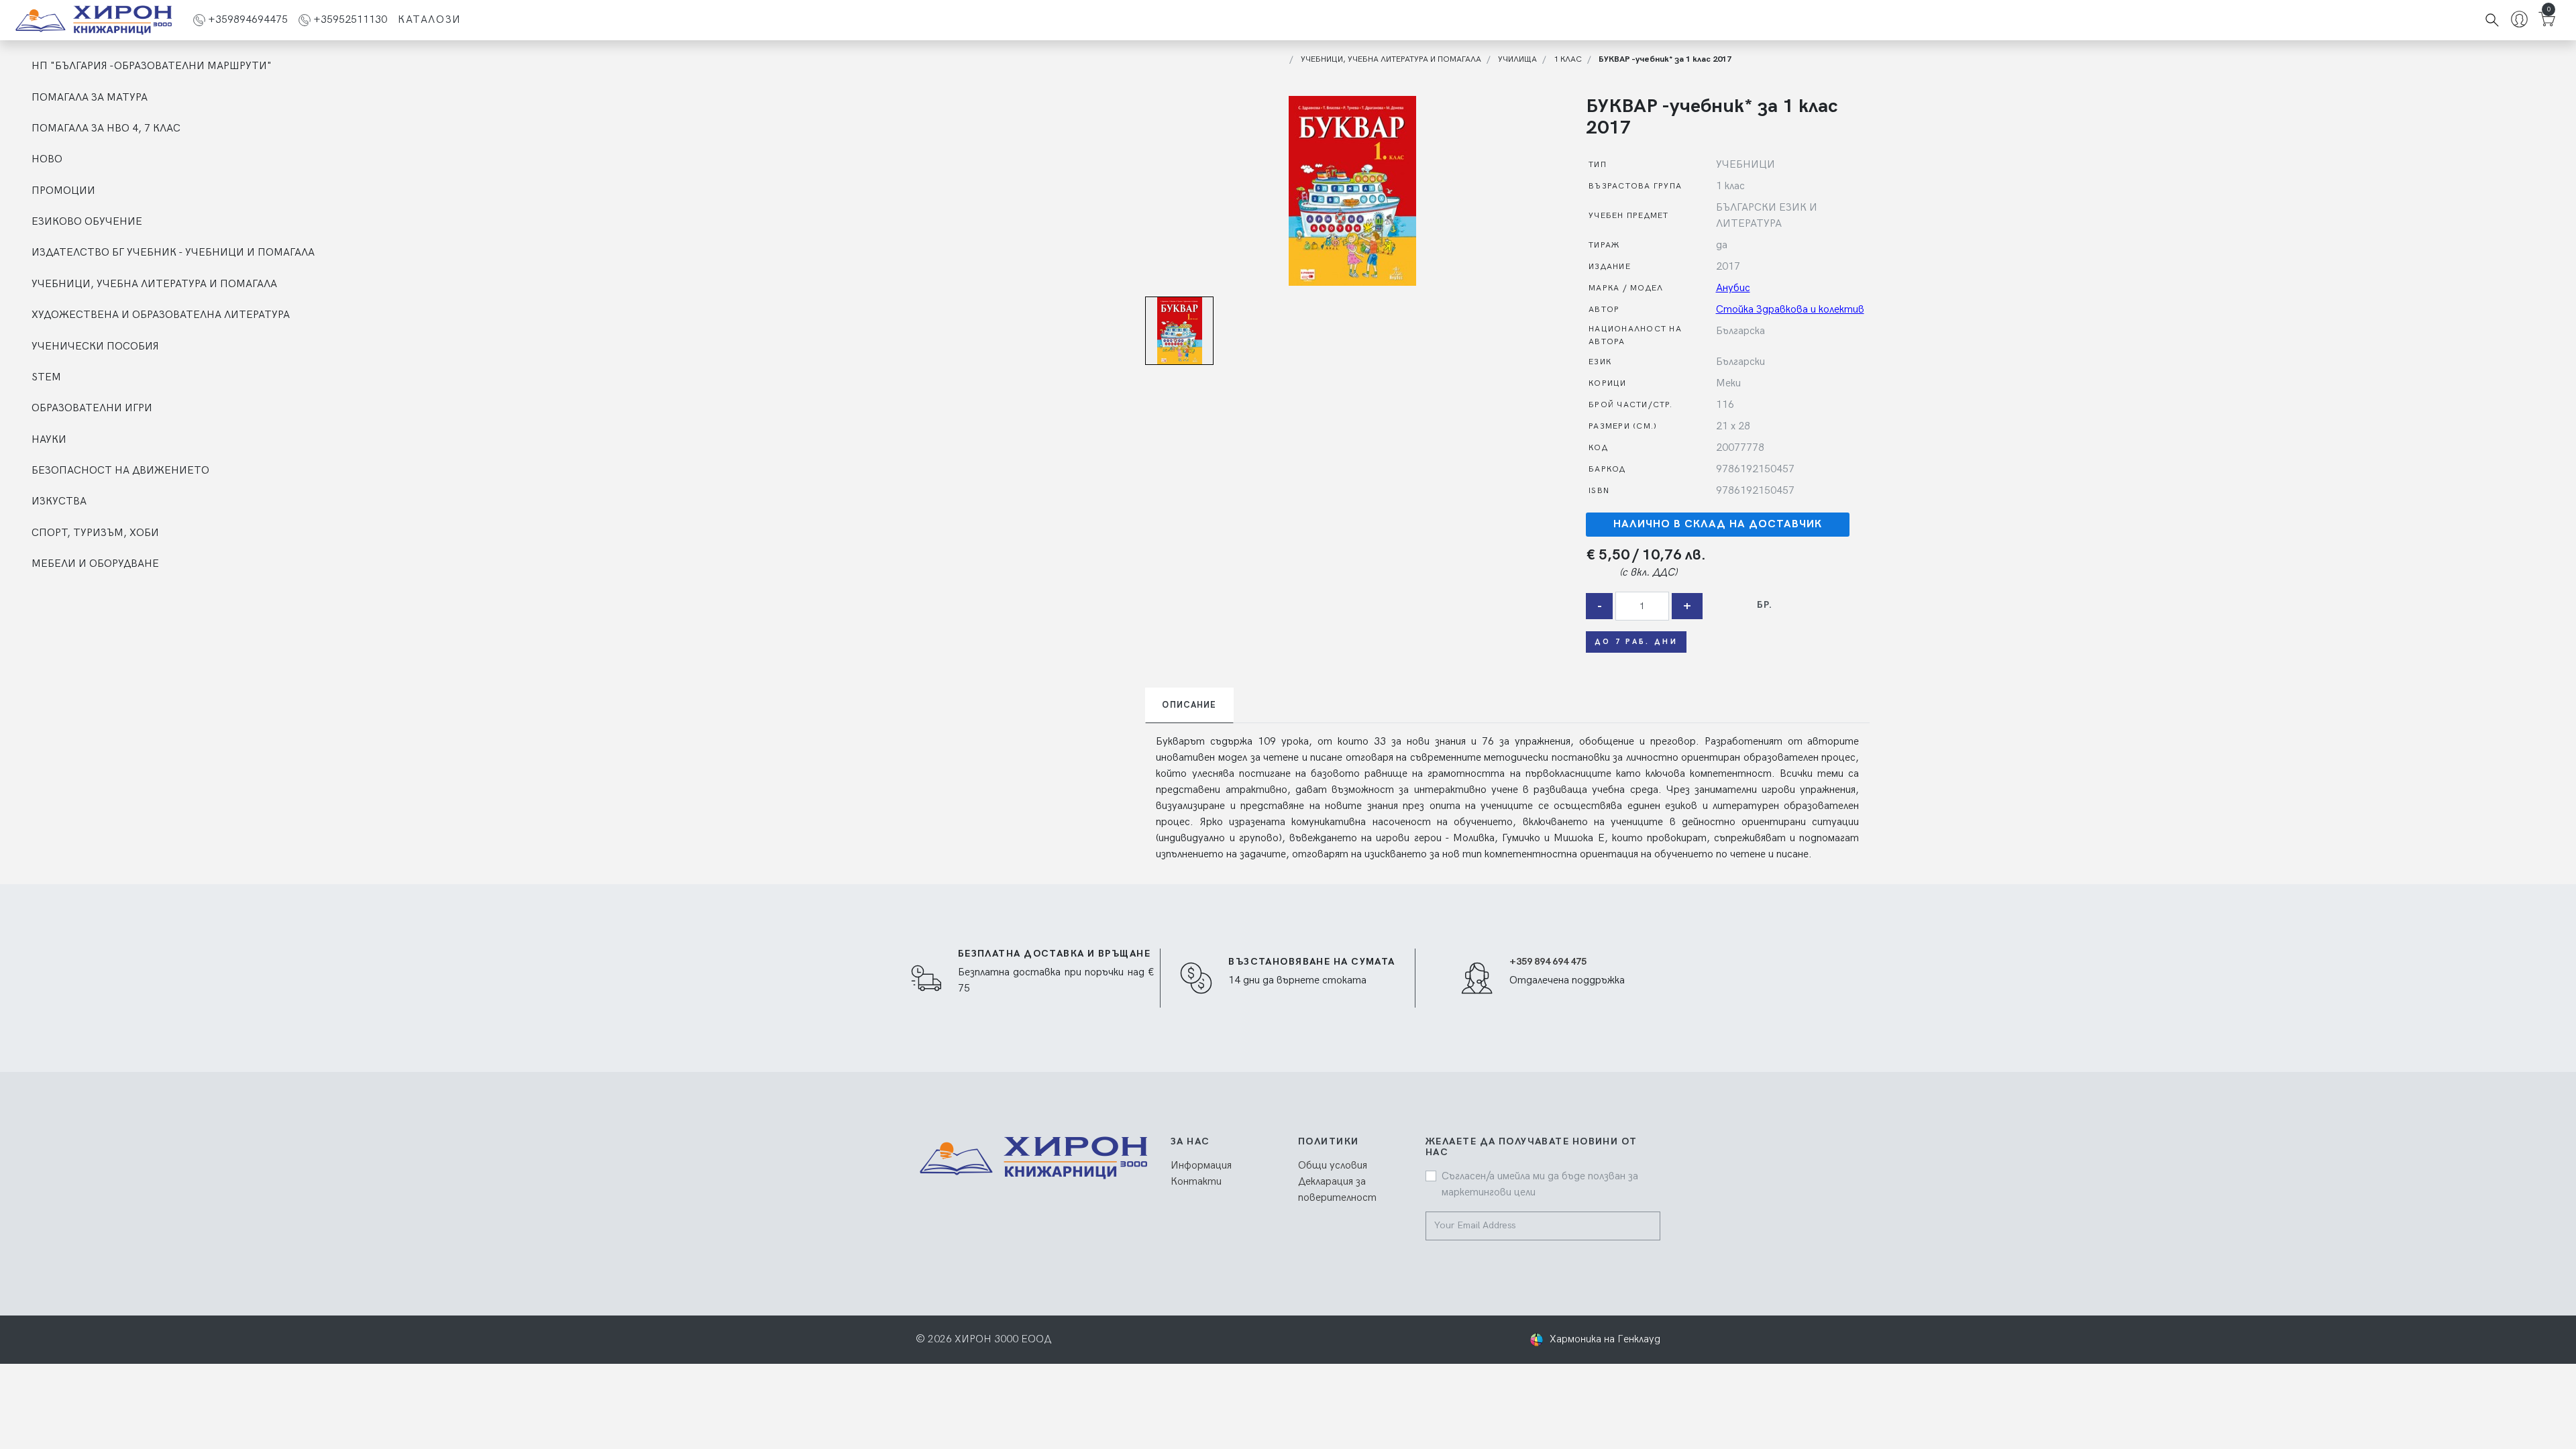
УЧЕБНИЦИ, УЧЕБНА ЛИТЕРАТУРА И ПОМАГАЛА (154, 284)
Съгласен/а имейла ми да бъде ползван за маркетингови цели (1540, 1184)
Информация (1201, 1166)
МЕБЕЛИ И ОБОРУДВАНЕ (95, 564)
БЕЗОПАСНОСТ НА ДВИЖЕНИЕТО (120, 471)
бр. (1765, 605)
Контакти (1196, 1182)
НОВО (47, 159)
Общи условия (1333, 1166)
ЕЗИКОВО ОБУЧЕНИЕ (87, 222)
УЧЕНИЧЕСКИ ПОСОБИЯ (95, 346)
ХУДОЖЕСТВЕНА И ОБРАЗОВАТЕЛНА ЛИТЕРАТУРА (161, 315)
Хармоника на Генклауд (1605, 1339)
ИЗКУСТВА (59, 501)
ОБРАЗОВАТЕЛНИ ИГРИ (92, 408)
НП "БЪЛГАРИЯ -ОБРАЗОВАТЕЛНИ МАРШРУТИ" (152, 66)
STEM (46, 377)
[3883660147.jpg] (1352, 191)
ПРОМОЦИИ (63, 191)
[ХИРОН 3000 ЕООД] (94, 20)
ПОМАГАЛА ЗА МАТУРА (90, 98)
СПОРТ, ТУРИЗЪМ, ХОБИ (95, 533)
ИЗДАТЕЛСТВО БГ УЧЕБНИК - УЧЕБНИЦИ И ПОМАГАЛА (173, 253)
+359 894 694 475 (1548, 962)
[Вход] (2519, 20)
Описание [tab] (1189, 705)
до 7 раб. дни (1636, 642)
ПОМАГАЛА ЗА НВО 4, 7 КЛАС (106, 128)
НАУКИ (49, 440)
